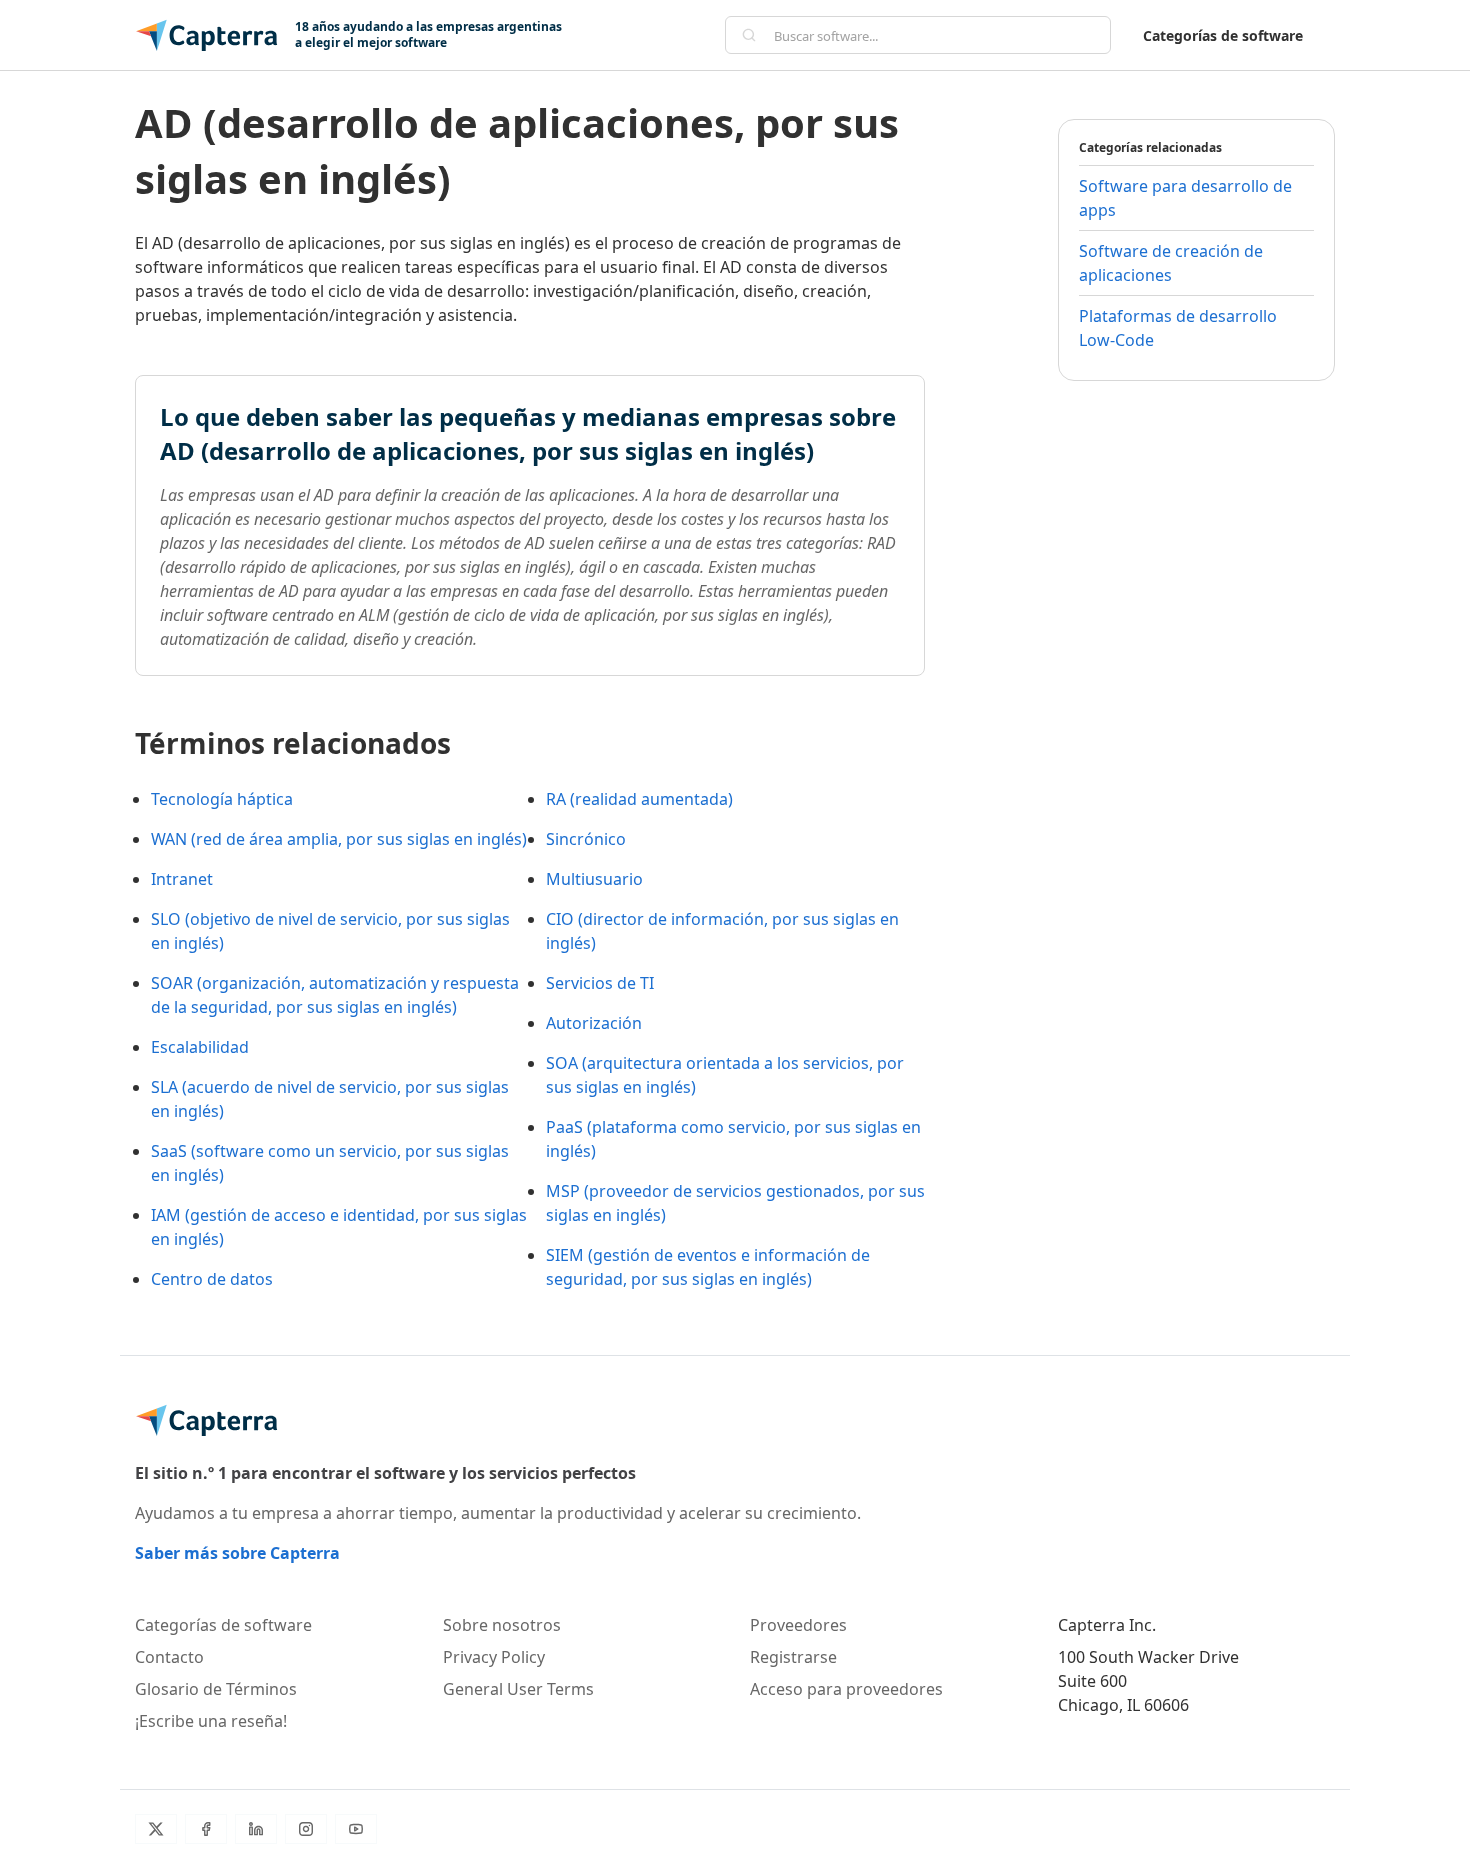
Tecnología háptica (222, 799)
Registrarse (793, 1657)
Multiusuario (594, 879)
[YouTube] (356, 1829)
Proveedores (798, 1625)
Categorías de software (1223, 35)
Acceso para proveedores (846, 1689)
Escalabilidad (200, 1047)
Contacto (169, 1657)
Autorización (594, 1023)
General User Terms (518, 1689)
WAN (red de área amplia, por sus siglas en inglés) (339, 839)
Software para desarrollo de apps (1185, 198)
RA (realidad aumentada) (639, 799)
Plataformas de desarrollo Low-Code (1178, 328)
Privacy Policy (494, 1657)
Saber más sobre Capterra (237, 1553)
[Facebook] (206, 1829)
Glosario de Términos (216, 1689)
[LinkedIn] (256, 1829)
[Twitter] (156, 1829)
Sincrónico (586, 839)
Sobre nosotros (502, 1625)
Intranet (182, 879)
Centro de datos (212, 1279)
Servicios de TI (600, 983)
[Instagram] (306, 1829)
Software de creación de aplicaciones (1171, 263)
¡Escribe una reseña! (211, 1721)
